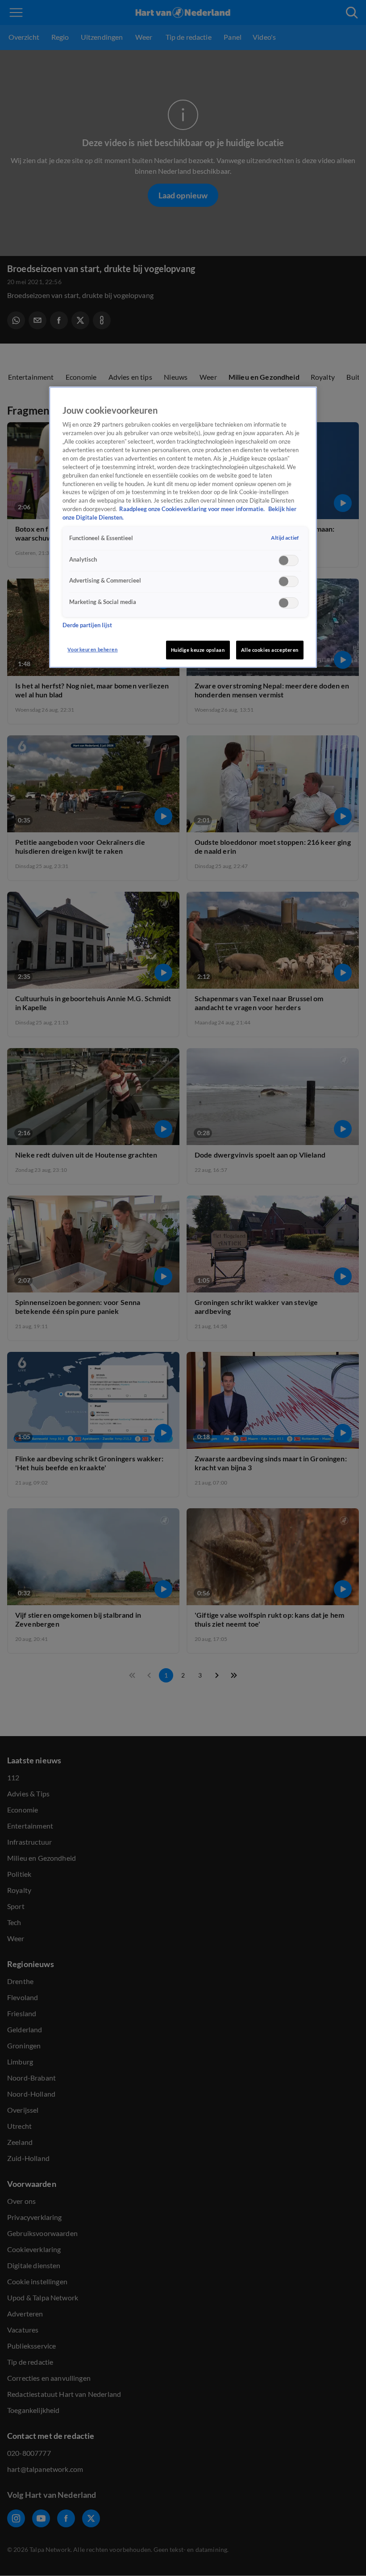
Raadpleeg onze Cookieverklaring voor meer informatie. (193, 509)
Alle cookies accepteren (270, 650)
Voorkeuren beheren (92, 649)
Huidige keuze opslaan (198, 650)
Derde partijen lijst (87, 625)
